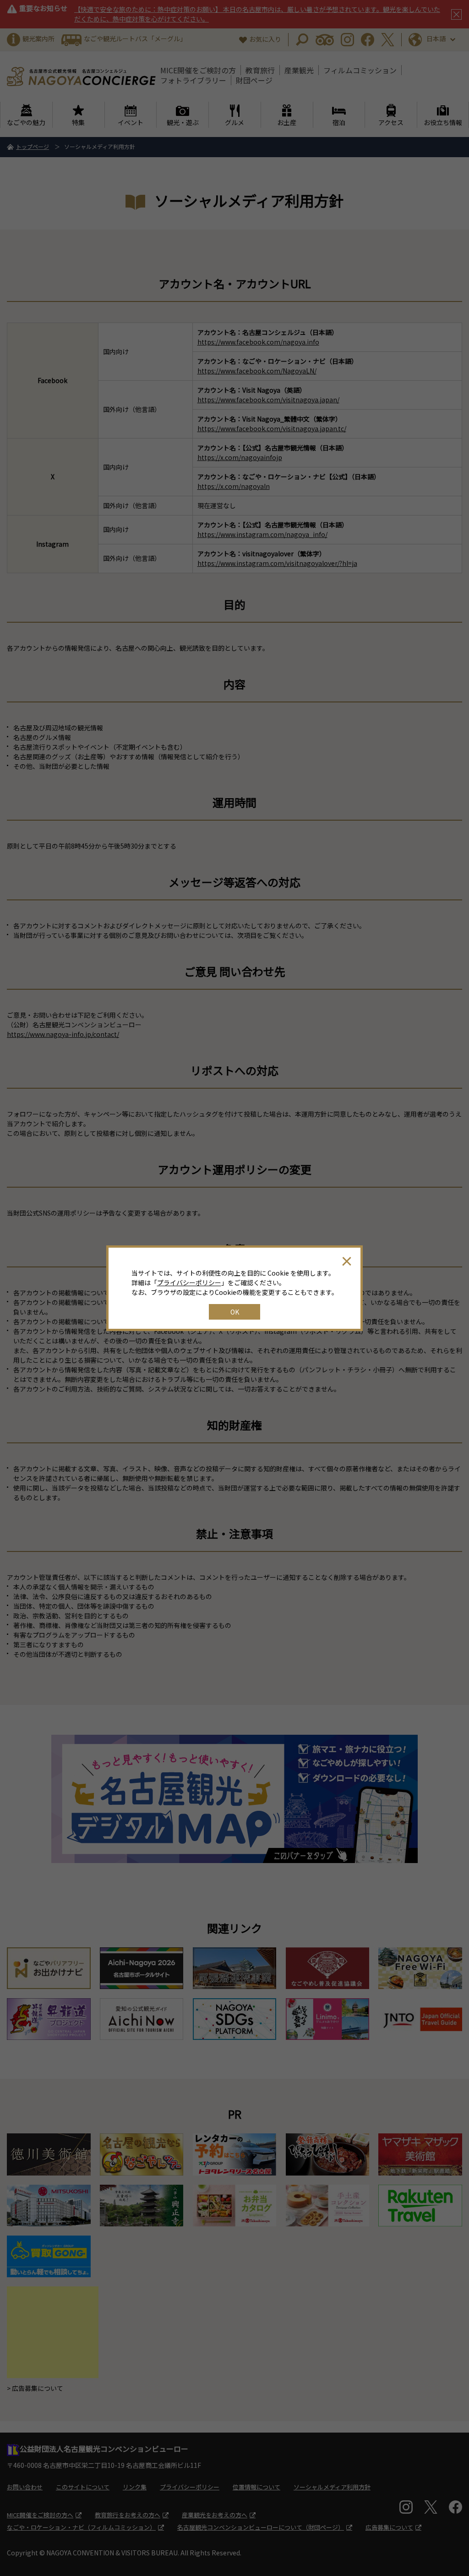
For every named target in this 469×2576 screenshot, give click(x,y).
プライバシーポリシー (189, 1283)
